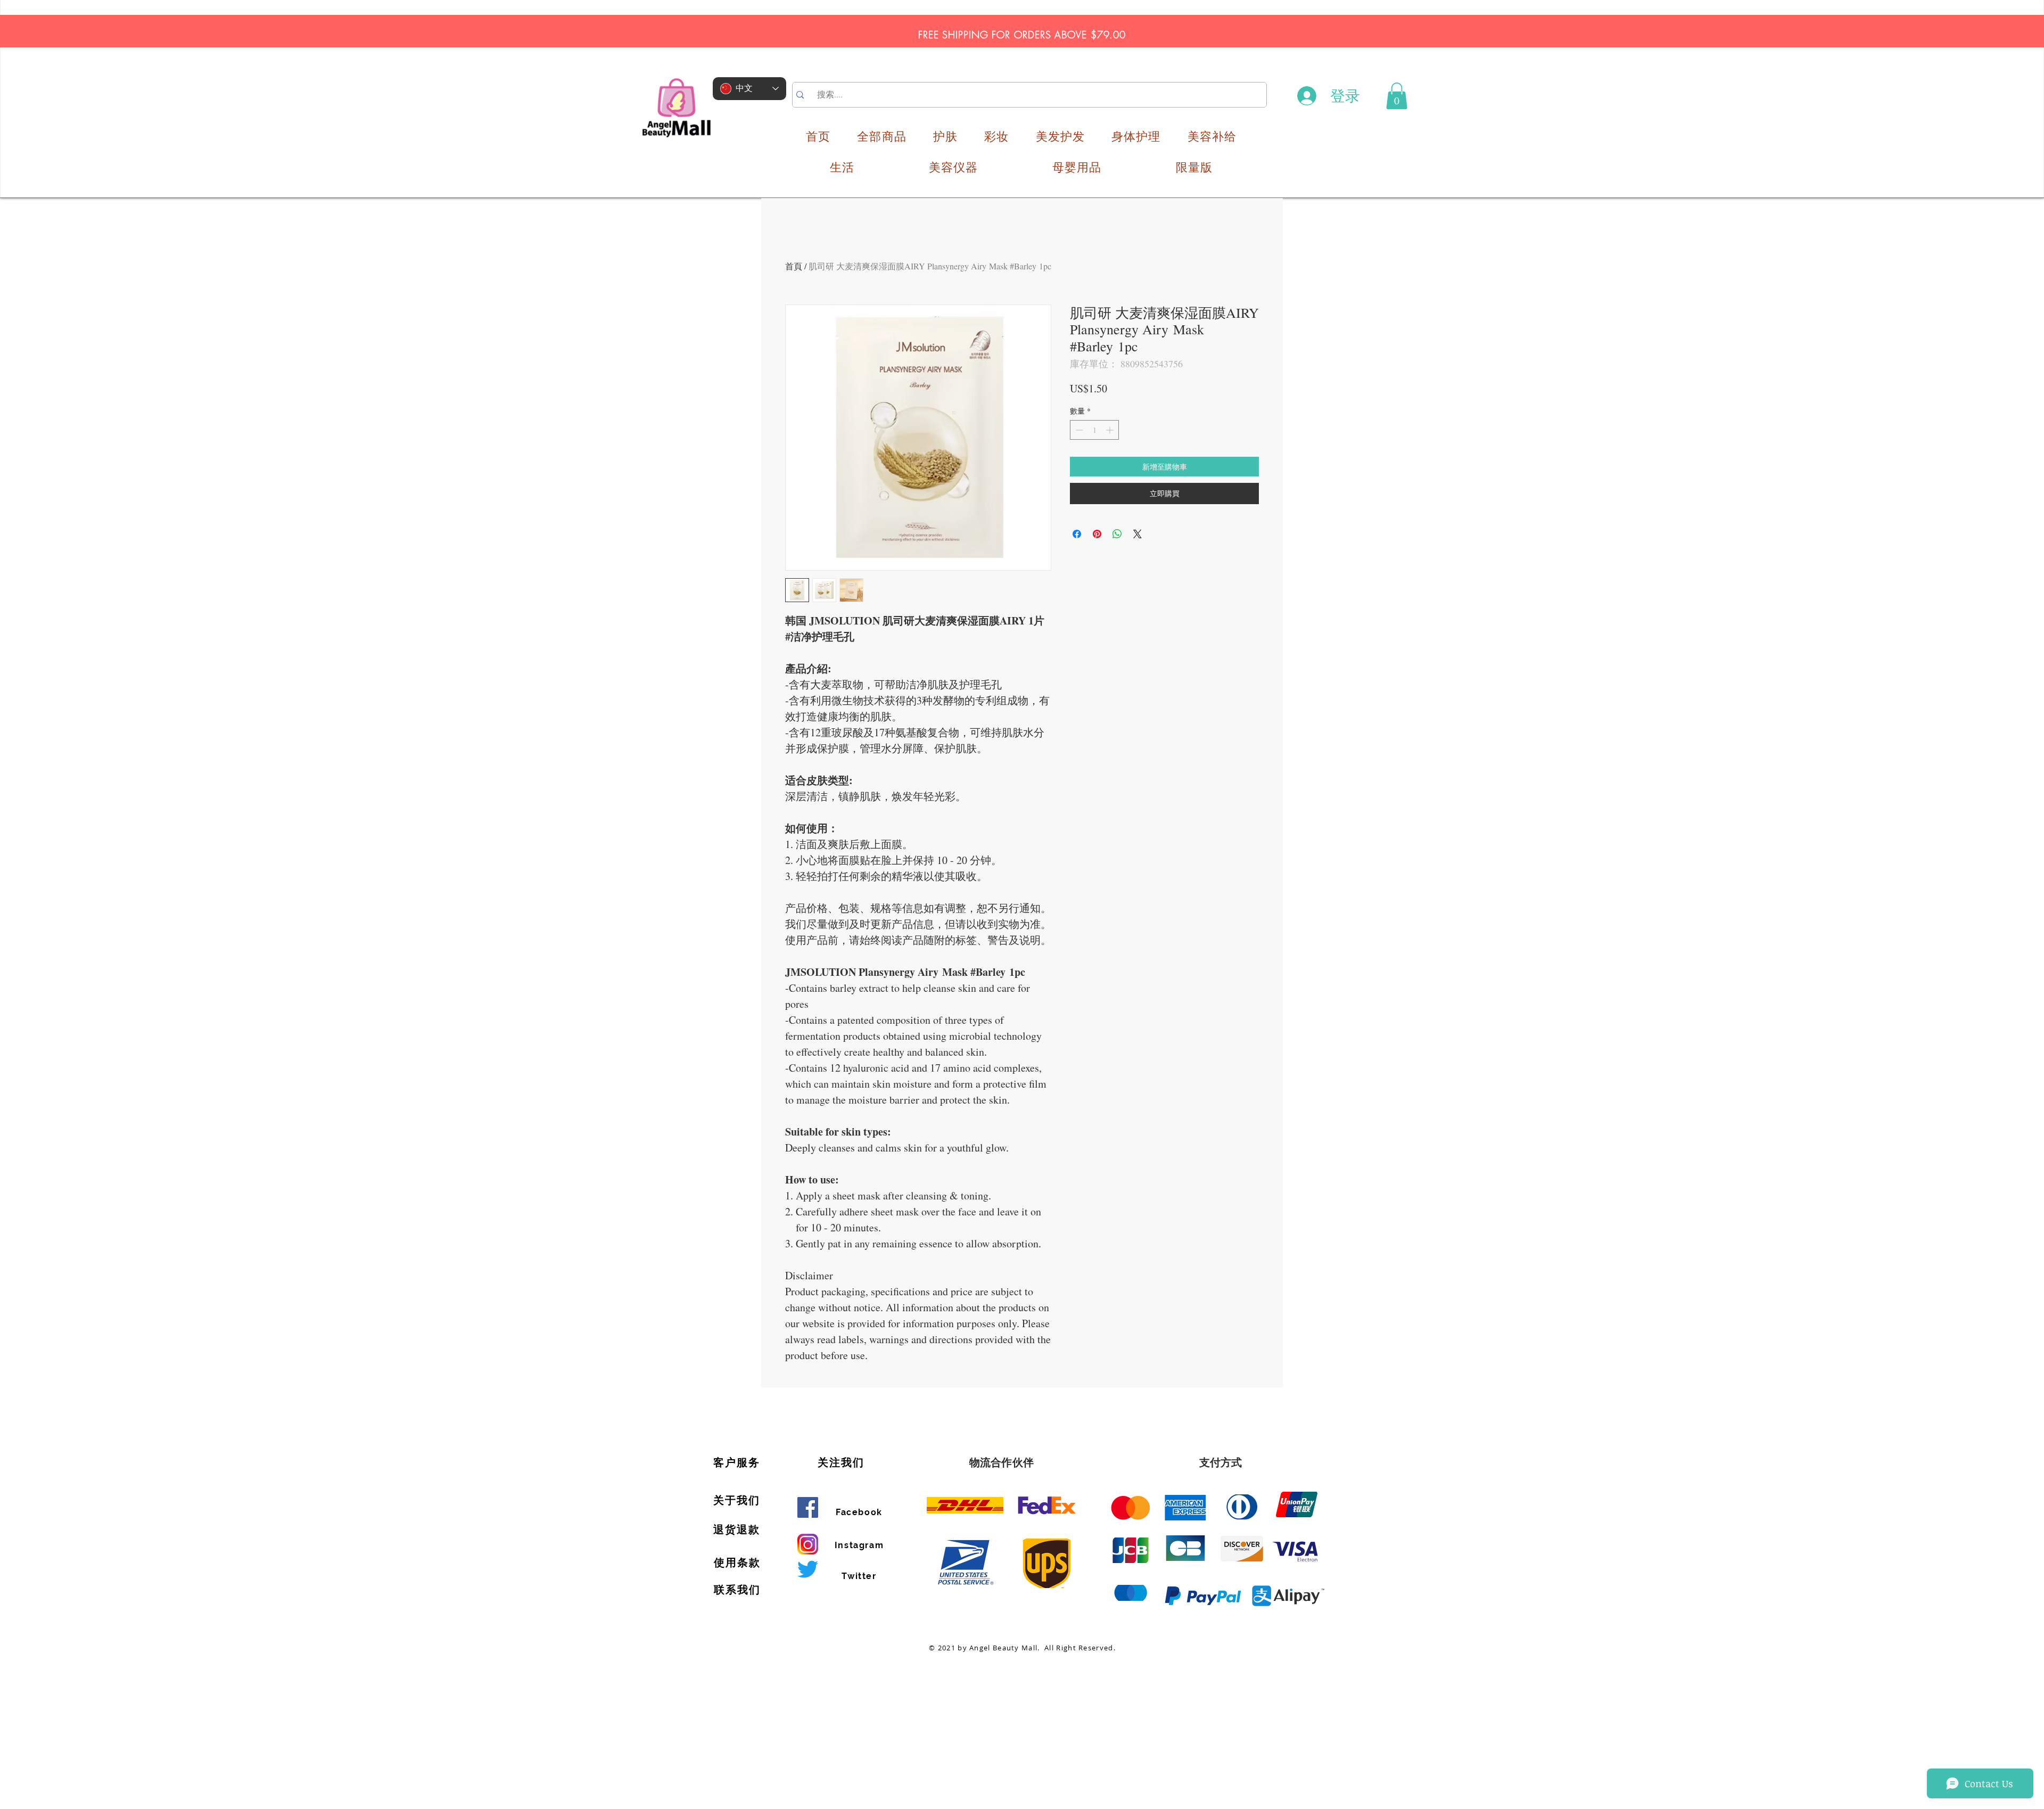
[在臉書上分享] (1077, 534)
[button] (1397, 96)
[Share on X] (1138, 534)
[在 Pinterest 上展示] (1097, 534)
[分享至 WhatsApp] (1117, 534)
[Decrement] (1078, 430)
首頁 (794, 266)
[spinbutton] (1094, 430)
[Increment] (1111, 430)
